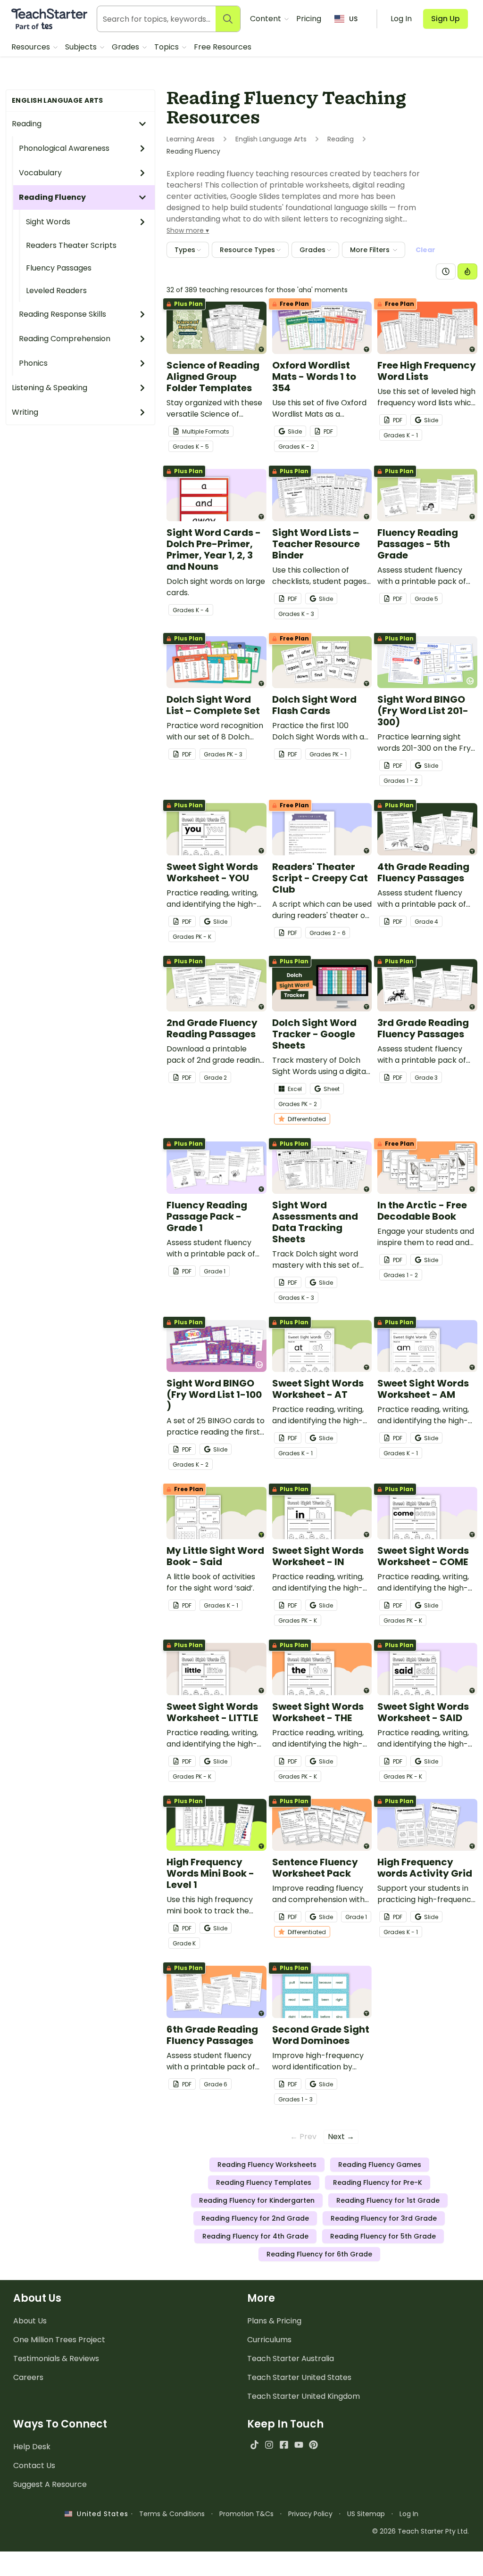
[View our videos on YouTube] (299, 2445)
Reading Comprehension (65, 339)
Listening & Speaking (50, 388)
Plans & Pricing (274, 2321)
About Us (30, 2321)
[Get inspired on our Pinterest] (313, 2445)
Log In (409, 2514)
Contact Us (34, 2465)
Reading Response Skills (62, 314)
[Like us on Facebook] (284, 2445)
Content (266, 19)
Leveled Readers (56, 291)
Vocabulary (40, 173)
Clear (425, 250)
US (353, 19)
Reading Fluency (52, 197)
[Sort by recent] (446, 271)
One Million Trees (59, 2340)
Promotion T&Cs (246, 2514)
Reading (27, 124)
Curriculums (269, 2340)
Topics (167, 47)
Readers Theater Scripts (71, 245)
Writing (25, 412)
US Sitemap (366, 2514)
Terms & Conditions (172, 2514)
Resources (32, 47)
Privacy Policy (310, 2514)
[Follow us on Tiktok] (254, 2445)
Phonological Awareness (64, 148)
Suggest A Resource (50, 2484)
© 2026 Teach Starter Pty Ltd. (421, 2531)
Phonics (33, 363)
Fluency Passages (59, 268)
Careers (28, 2377)
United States (100, 2514)
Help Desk (32, 2447)
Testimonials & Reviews (56, 2359)
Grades (126, 47)
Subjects (82, 47)
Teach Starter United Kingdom (304, 2396)
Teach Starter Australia (291, 2359)
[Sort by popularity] (467, 271)
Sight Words (48, 222)
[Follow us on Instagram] (269, 2445)
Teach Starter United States (299, 2377)
